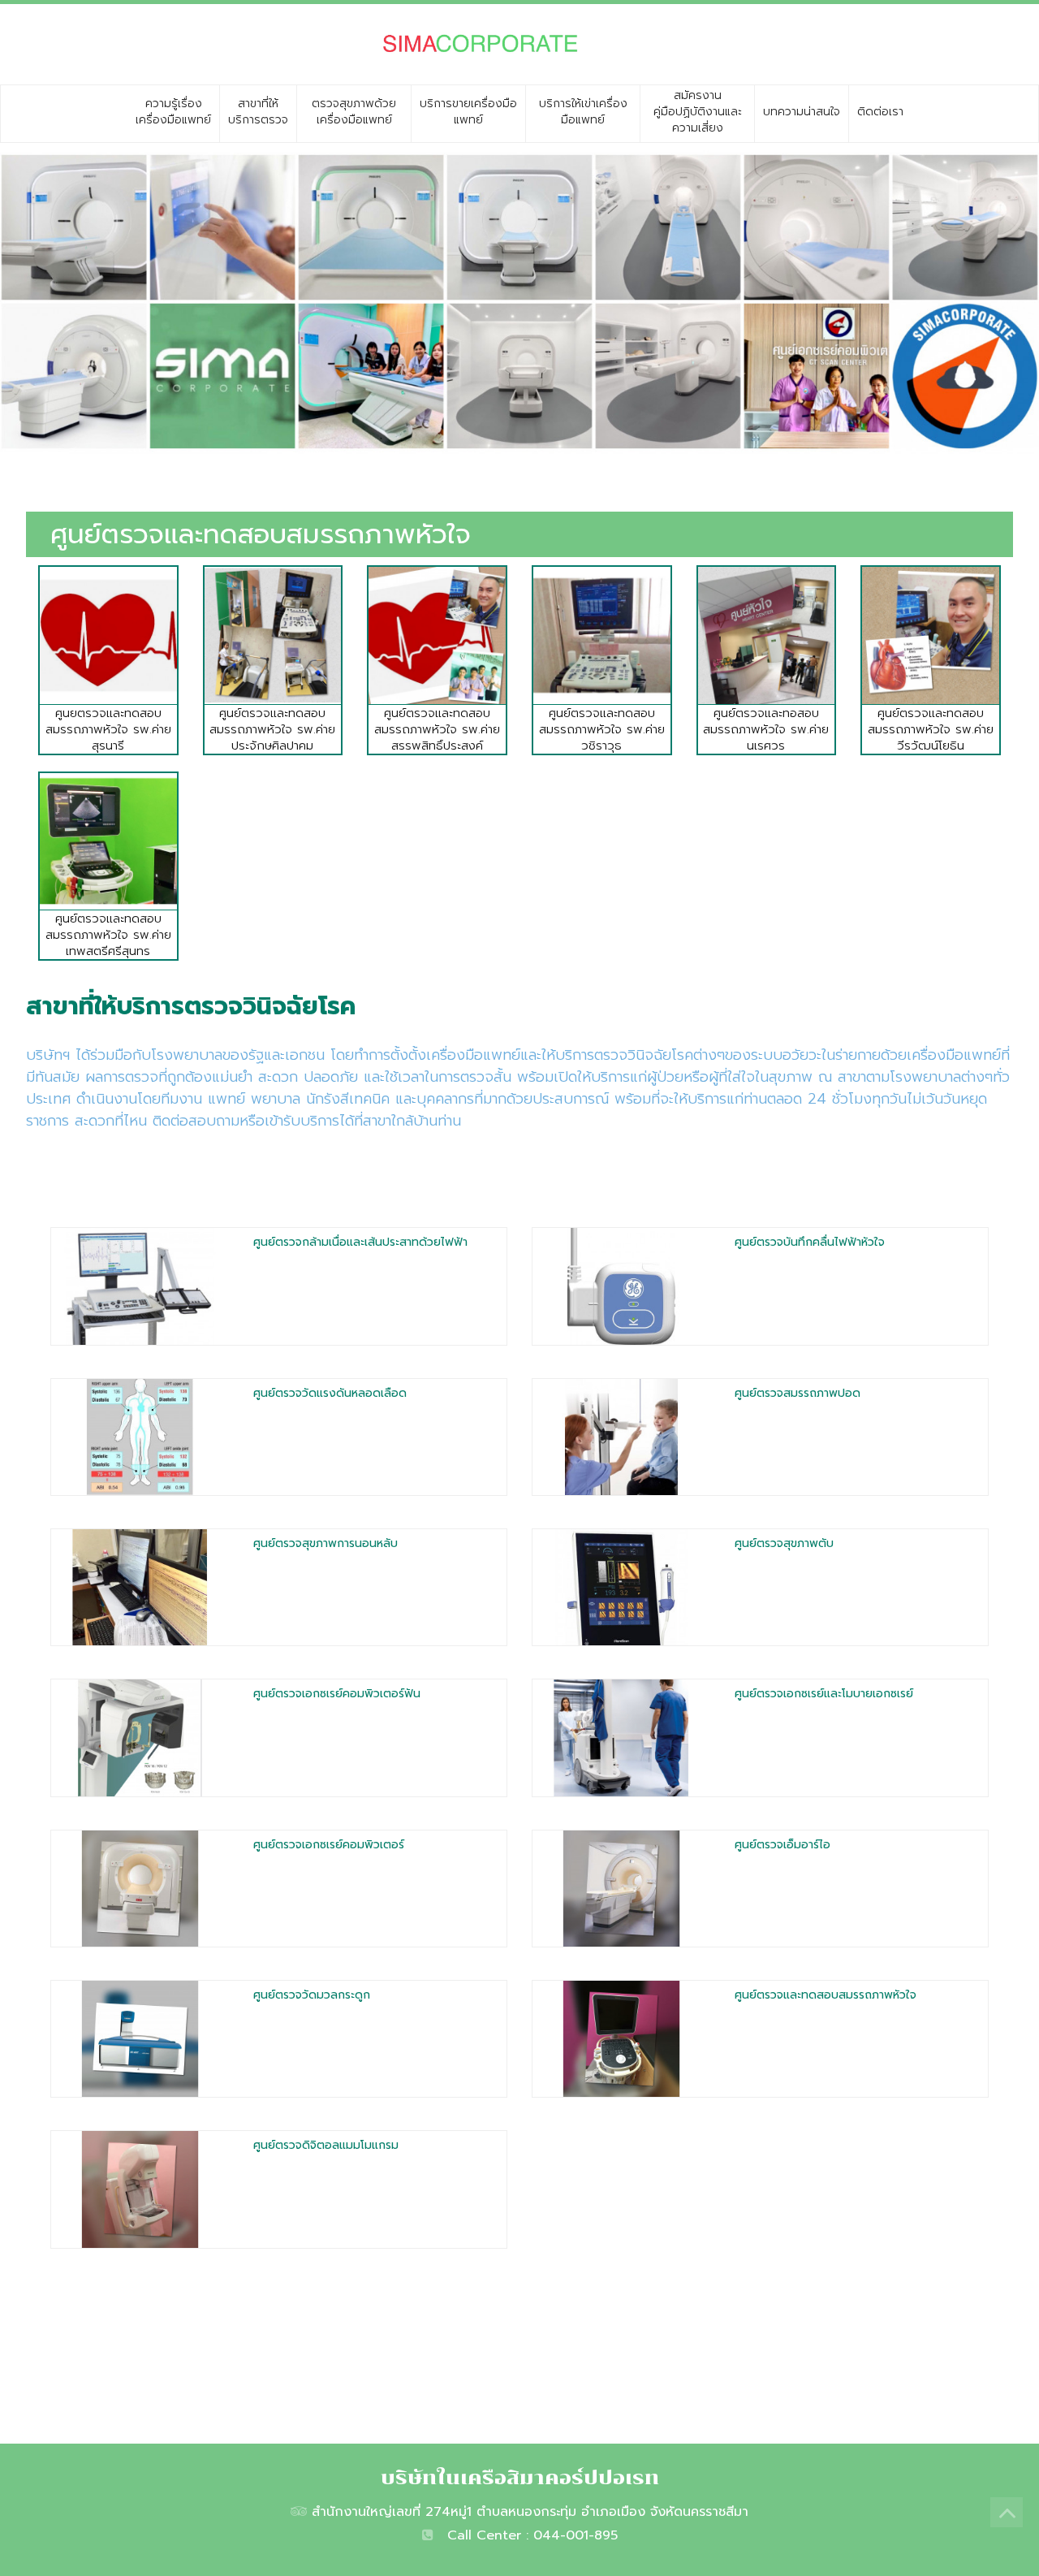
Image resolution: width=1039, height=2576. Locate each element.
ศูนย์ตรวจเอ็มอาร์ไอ (782, 1845)
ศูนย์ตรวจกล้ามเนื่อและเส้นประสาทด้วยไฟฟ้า (360, 1242)
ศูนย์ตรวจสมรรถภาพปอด (798, 1393)
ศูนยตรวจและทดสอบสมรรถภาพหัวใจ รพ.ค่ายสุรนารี (108, 729)
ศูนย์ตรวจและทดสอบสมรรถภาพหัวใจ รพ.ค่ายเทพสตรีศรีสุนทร (108, 935)
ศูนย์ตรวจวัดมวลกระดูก (312, 1995)
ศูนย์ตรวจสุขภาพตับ (784, 1543)
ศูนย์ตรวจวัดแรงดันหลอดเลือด (330, 1393)
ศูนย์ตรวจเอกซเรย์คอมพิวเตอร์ (329, 1845)
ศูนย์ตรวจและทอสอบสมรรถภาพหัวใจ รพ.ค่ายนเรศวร (766, 729)
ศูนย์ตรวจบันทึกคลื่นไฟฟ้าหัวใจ (810, 1242)
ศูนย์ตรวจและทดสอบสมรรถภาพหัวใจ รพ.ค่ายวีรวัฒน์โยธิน (931, 729)
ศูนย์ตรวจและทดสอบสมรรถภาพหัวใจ (826, 1995)
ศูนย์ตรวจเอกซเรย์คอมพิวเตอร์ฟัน (337, 1694)
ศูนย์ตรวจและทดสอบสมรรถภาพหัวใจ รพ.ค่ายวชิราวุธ (602, 729)
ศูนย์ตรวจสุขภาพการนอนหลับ (325, 1543)
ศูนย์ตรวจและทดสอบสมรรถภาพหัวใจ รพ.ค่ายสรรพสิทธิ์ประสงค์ (437, 729)
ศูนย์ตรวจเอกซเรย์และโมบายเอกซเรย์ (824, 1694)
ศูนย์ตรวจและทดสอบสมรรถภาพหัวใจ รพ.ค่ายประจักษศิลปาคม (272, 729)
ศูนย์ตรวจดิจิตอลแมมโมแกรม (326, 2145)
